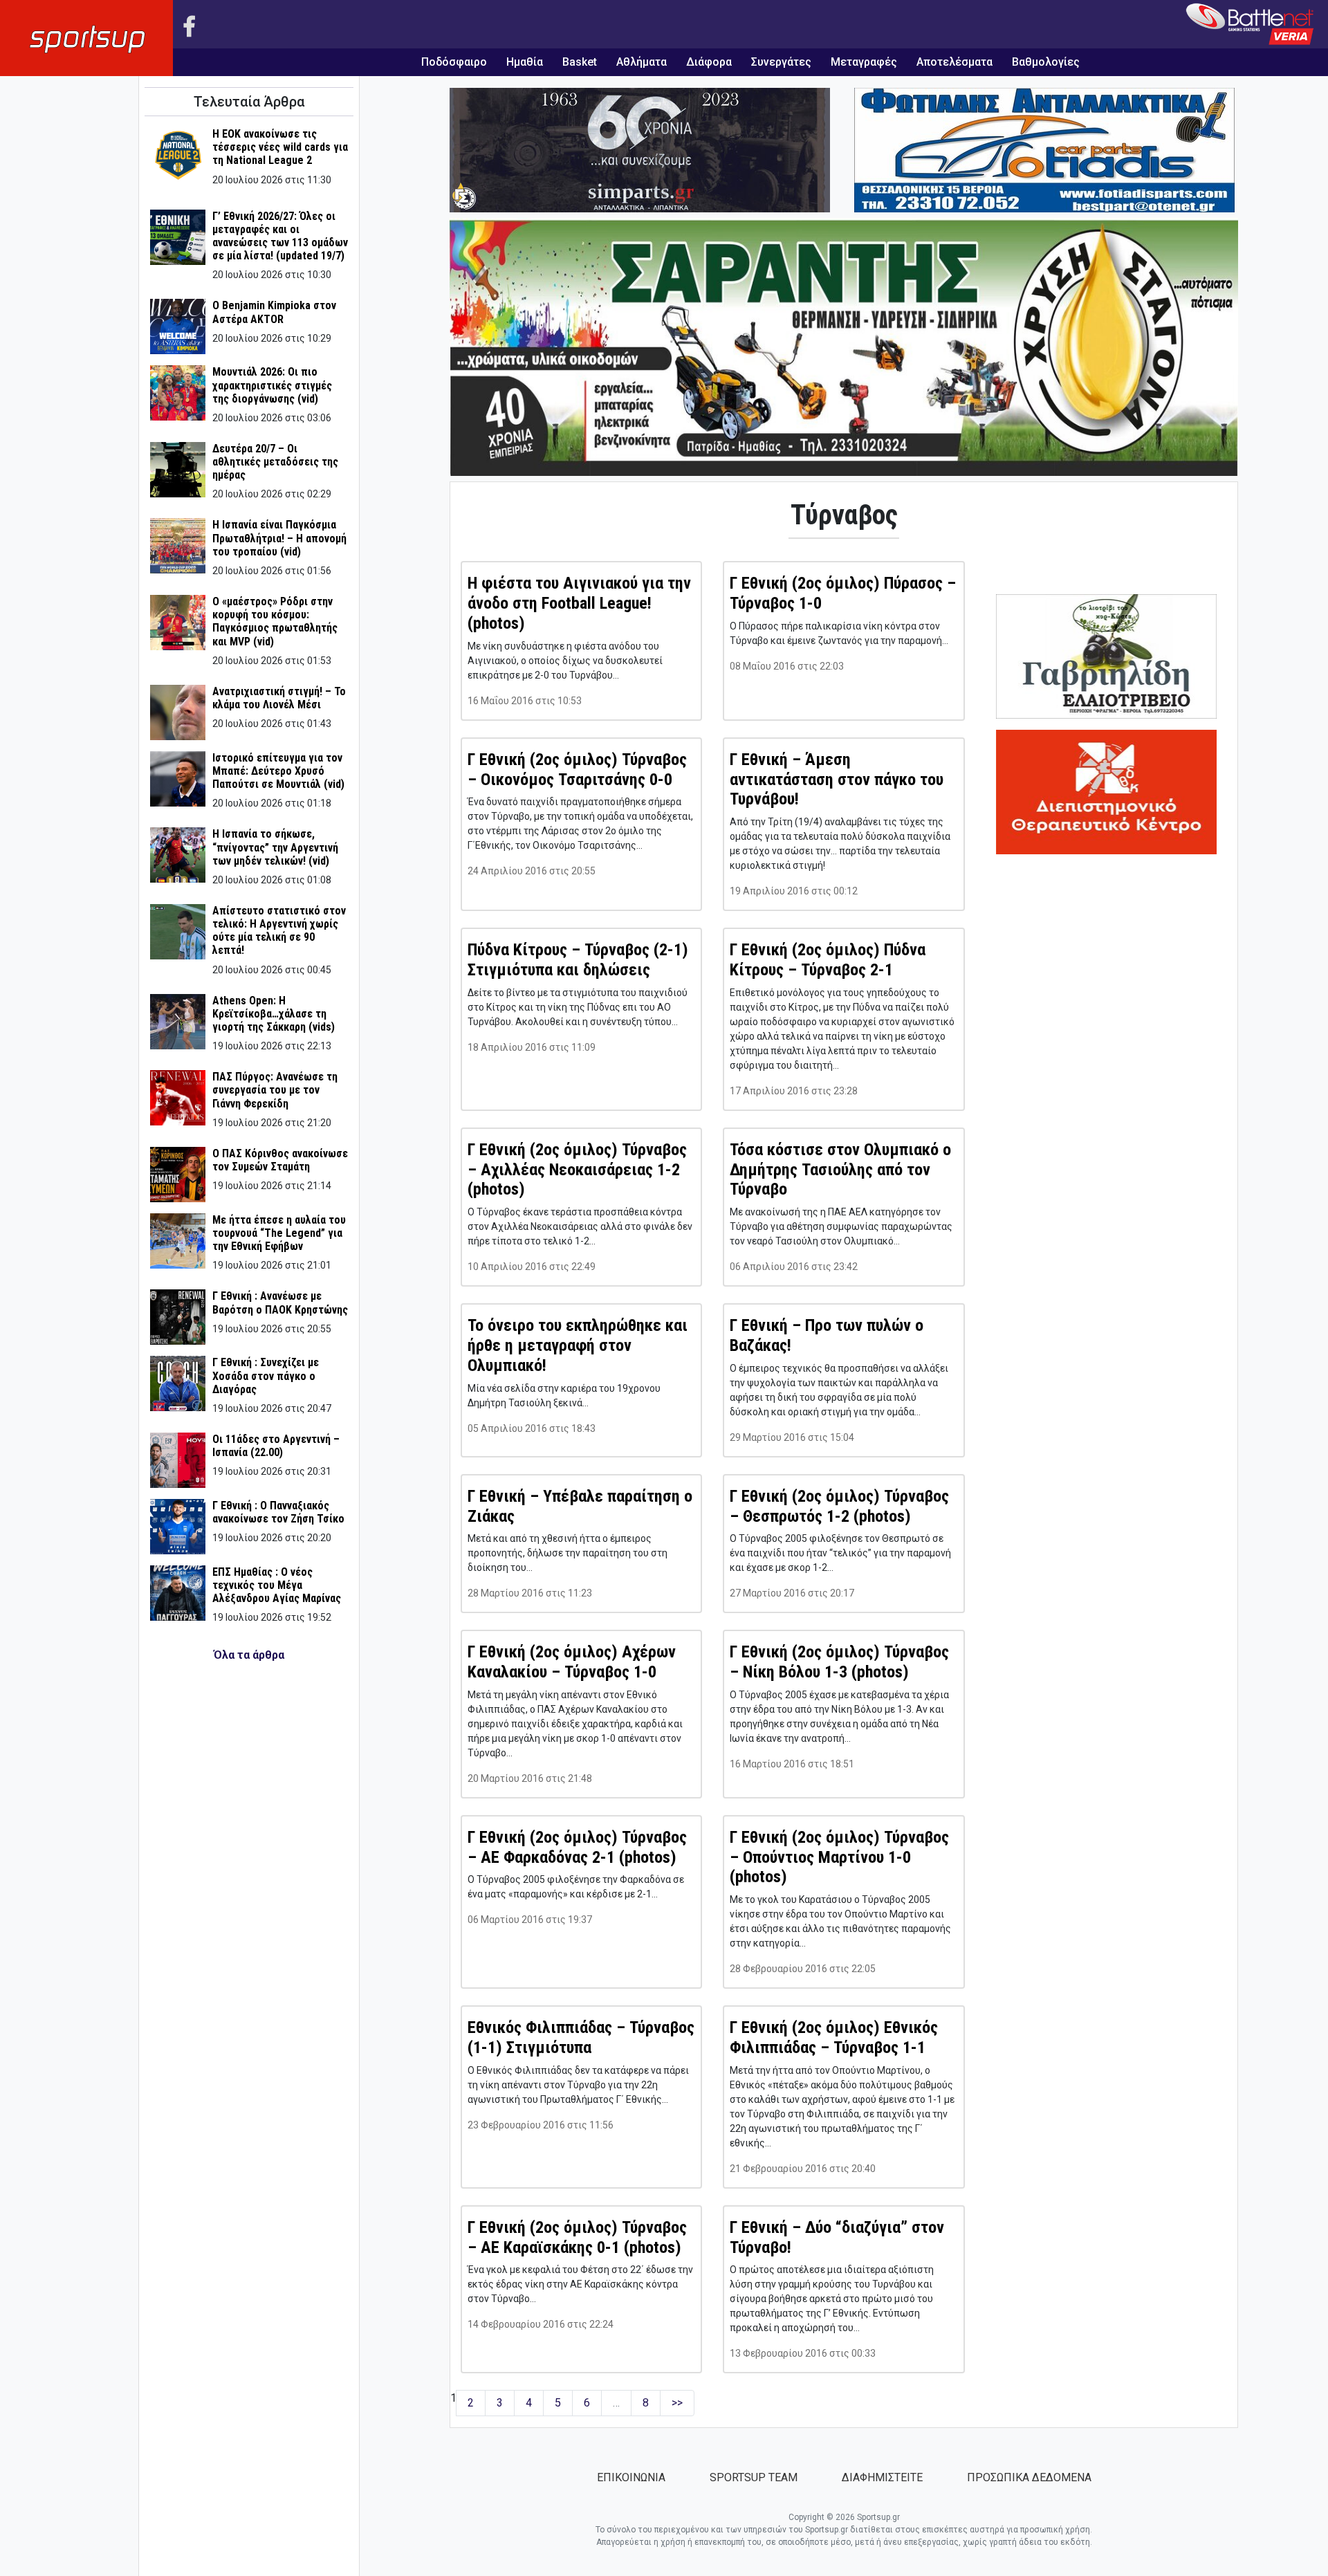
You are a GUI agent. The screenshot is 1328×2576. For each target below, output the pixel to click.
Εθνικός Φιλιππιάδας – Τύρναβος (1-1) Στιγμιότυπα (581, 2037)
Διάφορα (709, 62)
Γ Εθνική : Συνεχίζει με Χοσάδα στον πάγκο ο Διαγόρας (266, 1376)
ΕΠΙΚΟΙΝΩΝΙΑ (631, 2477)
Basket (580, 62)
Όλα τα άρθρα (249, 1655)
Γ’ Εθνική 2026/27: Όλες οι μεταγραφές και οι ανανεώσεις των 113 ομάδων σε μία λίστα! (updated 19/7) (280, 236)
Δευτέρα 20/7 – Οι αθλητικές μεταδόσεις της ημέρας (275, 462)
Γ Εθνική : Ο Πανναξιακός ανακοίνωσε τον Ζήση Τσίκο (278, 1512)
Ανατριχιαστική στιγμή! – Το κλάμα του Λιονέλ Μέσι (279, 698)
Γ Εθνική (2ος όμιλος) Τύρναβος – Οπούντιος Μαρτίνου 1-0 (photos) (839, 1857)
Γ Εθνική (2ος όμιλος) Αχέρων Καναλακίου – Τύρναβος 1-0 (572, 1662)
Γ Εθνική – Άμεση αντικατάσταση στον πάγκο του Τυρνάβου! (837, 780)
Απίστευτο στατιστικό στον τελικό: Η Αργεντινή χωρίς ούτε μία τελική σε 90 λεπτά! (279, 931)
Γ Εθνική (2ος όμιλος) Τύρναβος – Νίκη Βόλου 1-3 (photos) (839, 1662)
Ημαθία (525, 62)
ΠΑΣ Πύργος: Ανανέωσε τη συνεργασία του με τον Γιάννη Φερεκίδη (275, 1090)
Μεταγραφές (864, 62)
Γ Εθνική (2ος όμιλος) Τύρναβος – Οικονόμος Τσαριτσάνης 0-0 (577, 770)
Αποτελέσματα (954, 62)
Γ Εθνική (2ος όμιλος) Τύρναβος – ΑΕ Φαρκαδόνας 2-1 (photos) (577, 1847)
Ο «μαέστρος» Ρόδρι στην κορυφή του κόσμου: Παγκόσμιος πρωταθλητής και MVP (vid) (275, 622)
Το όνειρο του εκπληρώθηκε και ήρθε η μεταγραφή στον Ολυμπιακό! (578, 1345)
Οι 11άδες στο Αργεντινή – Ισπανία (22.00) (276, 1446)
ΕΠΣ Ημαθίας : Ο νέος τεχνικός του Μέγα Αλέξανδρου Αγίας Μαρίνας (277, 1585)
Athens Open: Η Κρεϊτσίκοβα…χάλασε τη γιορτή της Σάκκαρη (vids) (274, 1014)
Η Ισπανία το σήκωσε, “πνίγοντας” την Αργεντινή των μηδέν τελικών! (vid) (275, 847)
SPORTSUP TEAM (754, 2477)
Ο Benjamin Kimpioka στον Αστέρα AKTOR (274, 312)
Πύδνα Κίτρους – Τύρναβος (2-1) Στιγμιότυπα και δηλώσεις (578, 960)
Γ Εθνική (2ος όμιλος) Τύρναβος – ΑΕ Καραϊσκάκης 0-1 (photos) (577, 2237)
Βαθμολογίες (1046, 62)
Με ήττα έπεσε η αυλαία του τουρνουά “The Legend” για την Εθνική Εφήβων (279, 1233)
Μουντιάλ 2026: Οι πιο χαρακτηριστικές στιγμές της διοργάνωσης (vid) (272, 385)
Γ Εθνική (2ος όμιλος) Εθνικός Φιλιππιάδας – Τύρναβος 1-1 (834, 2037)
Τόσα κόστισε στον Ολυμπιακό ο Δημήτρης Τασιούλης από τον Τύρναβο (840, 1170)
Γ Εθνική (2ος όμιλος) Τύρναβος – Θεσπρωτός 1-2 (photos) (839, 1506)
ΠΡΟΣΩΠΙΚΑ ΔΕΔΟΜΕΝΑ (1029, 2477)
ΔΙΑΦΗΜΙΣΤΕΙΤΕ (882, 2477)
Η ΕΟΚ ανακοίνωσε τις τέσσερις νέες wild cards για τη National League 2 (280, 147)
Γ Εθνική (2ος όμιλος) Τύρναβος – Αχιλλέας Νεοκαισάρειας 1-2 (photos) (577, 1170)
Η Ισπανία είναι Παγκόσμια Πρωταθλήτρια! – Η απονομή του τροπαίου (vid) (279, 538)
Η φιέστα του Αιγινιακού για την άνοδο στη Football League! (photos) (579, 603)
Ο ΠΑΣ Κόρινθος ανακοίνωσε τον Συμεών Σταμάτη (280, 1160)
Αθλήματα (642, 62)
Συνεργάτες (781, 62)
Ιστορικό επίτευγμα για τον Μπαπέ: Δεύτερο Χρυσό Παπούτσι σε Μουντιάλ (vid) (278, 771)
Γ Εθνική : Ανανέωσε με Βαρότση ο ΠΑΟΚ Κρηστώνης (280, 1303)
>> (677, 2403)
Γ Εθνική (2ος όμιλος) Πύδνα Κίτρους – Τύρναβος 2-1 (828, 960)
